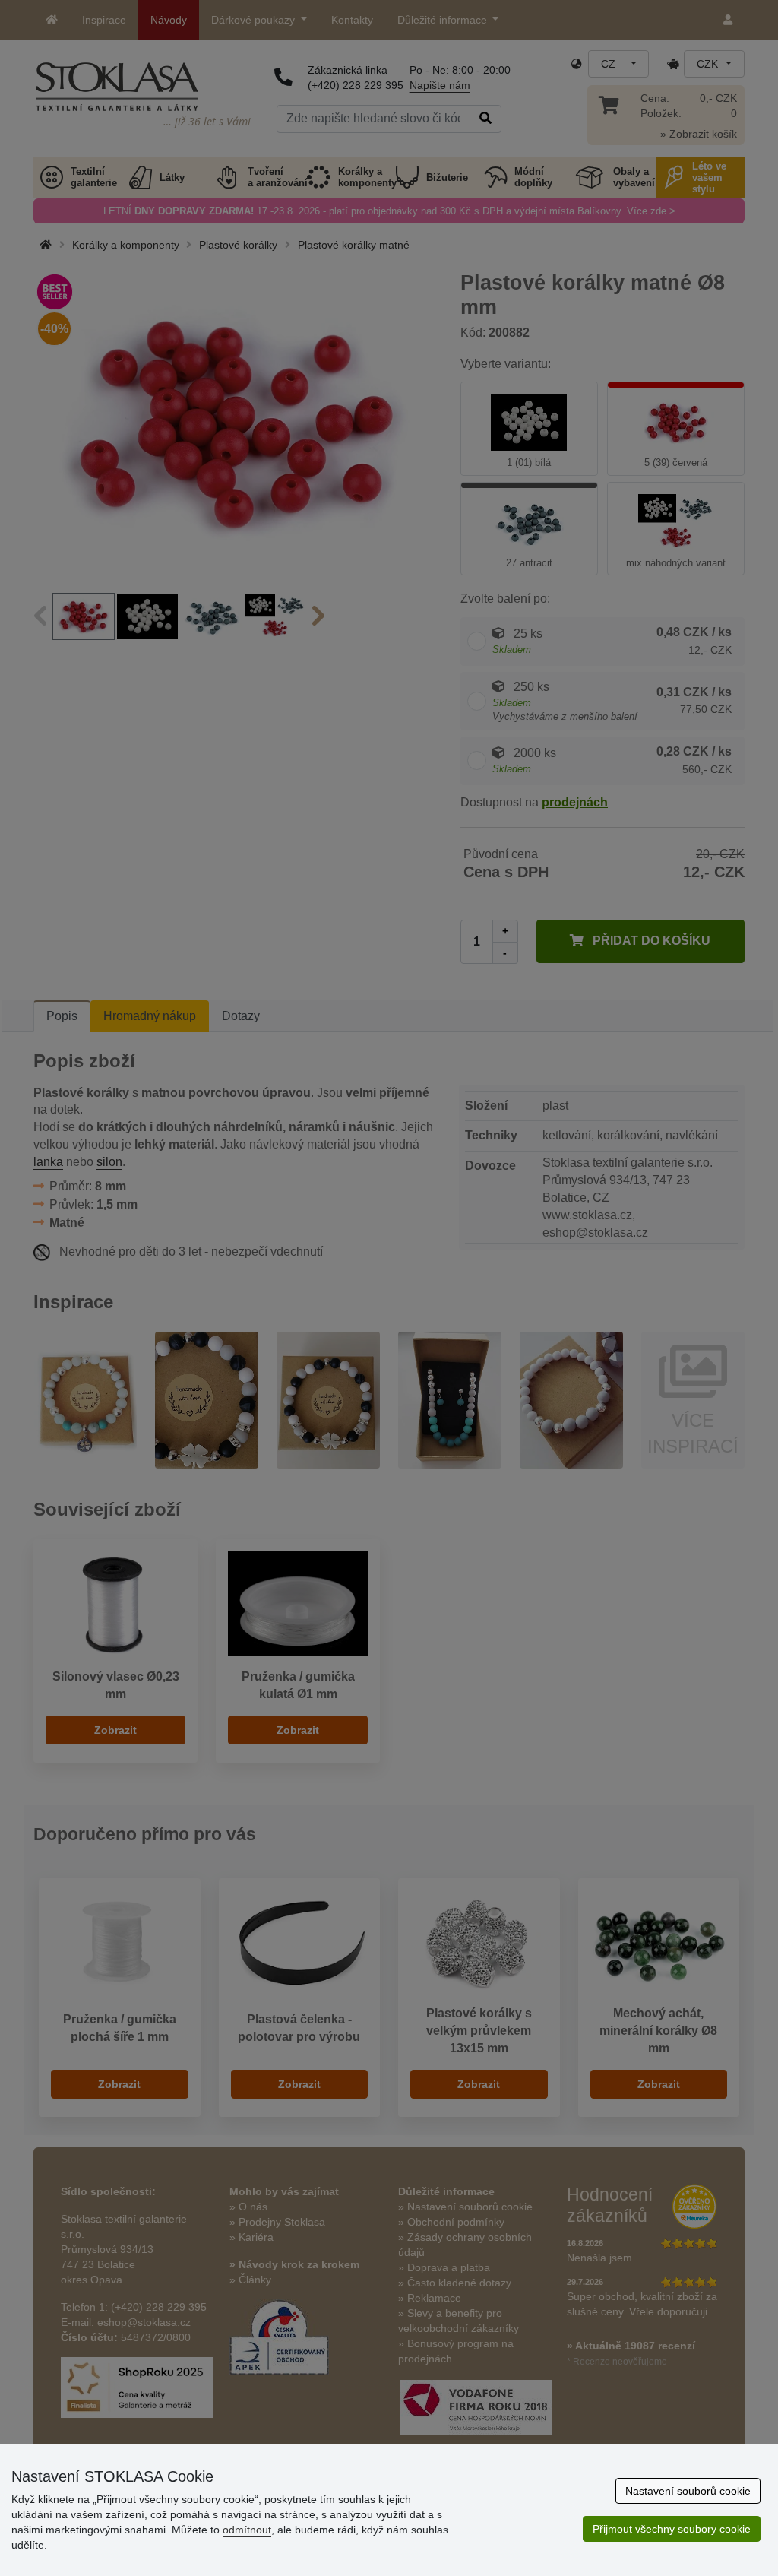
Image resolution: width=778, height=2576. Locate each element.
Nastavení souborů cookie (688, 2491)
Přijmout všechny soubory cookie (672, 2529)
